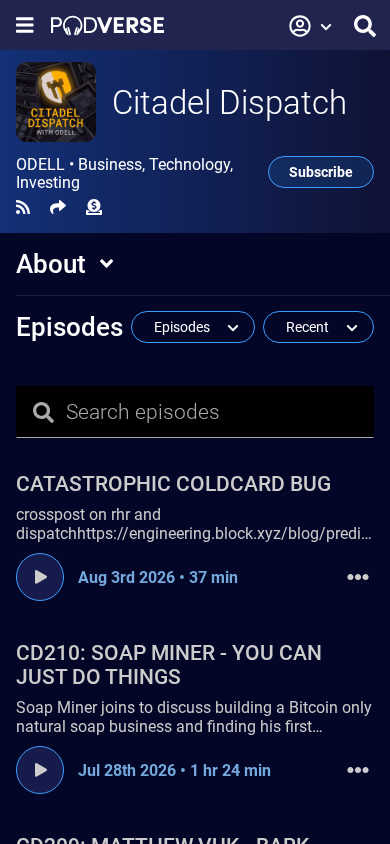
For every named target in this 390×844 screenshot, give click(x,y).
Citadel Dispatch (229, 102)
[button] (311, 26)
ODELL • (124, 174)
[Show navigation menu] (25, 25)
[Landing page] (107, 25)
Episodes (69, 327)
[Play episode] (40, 577)
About (51, 264)
